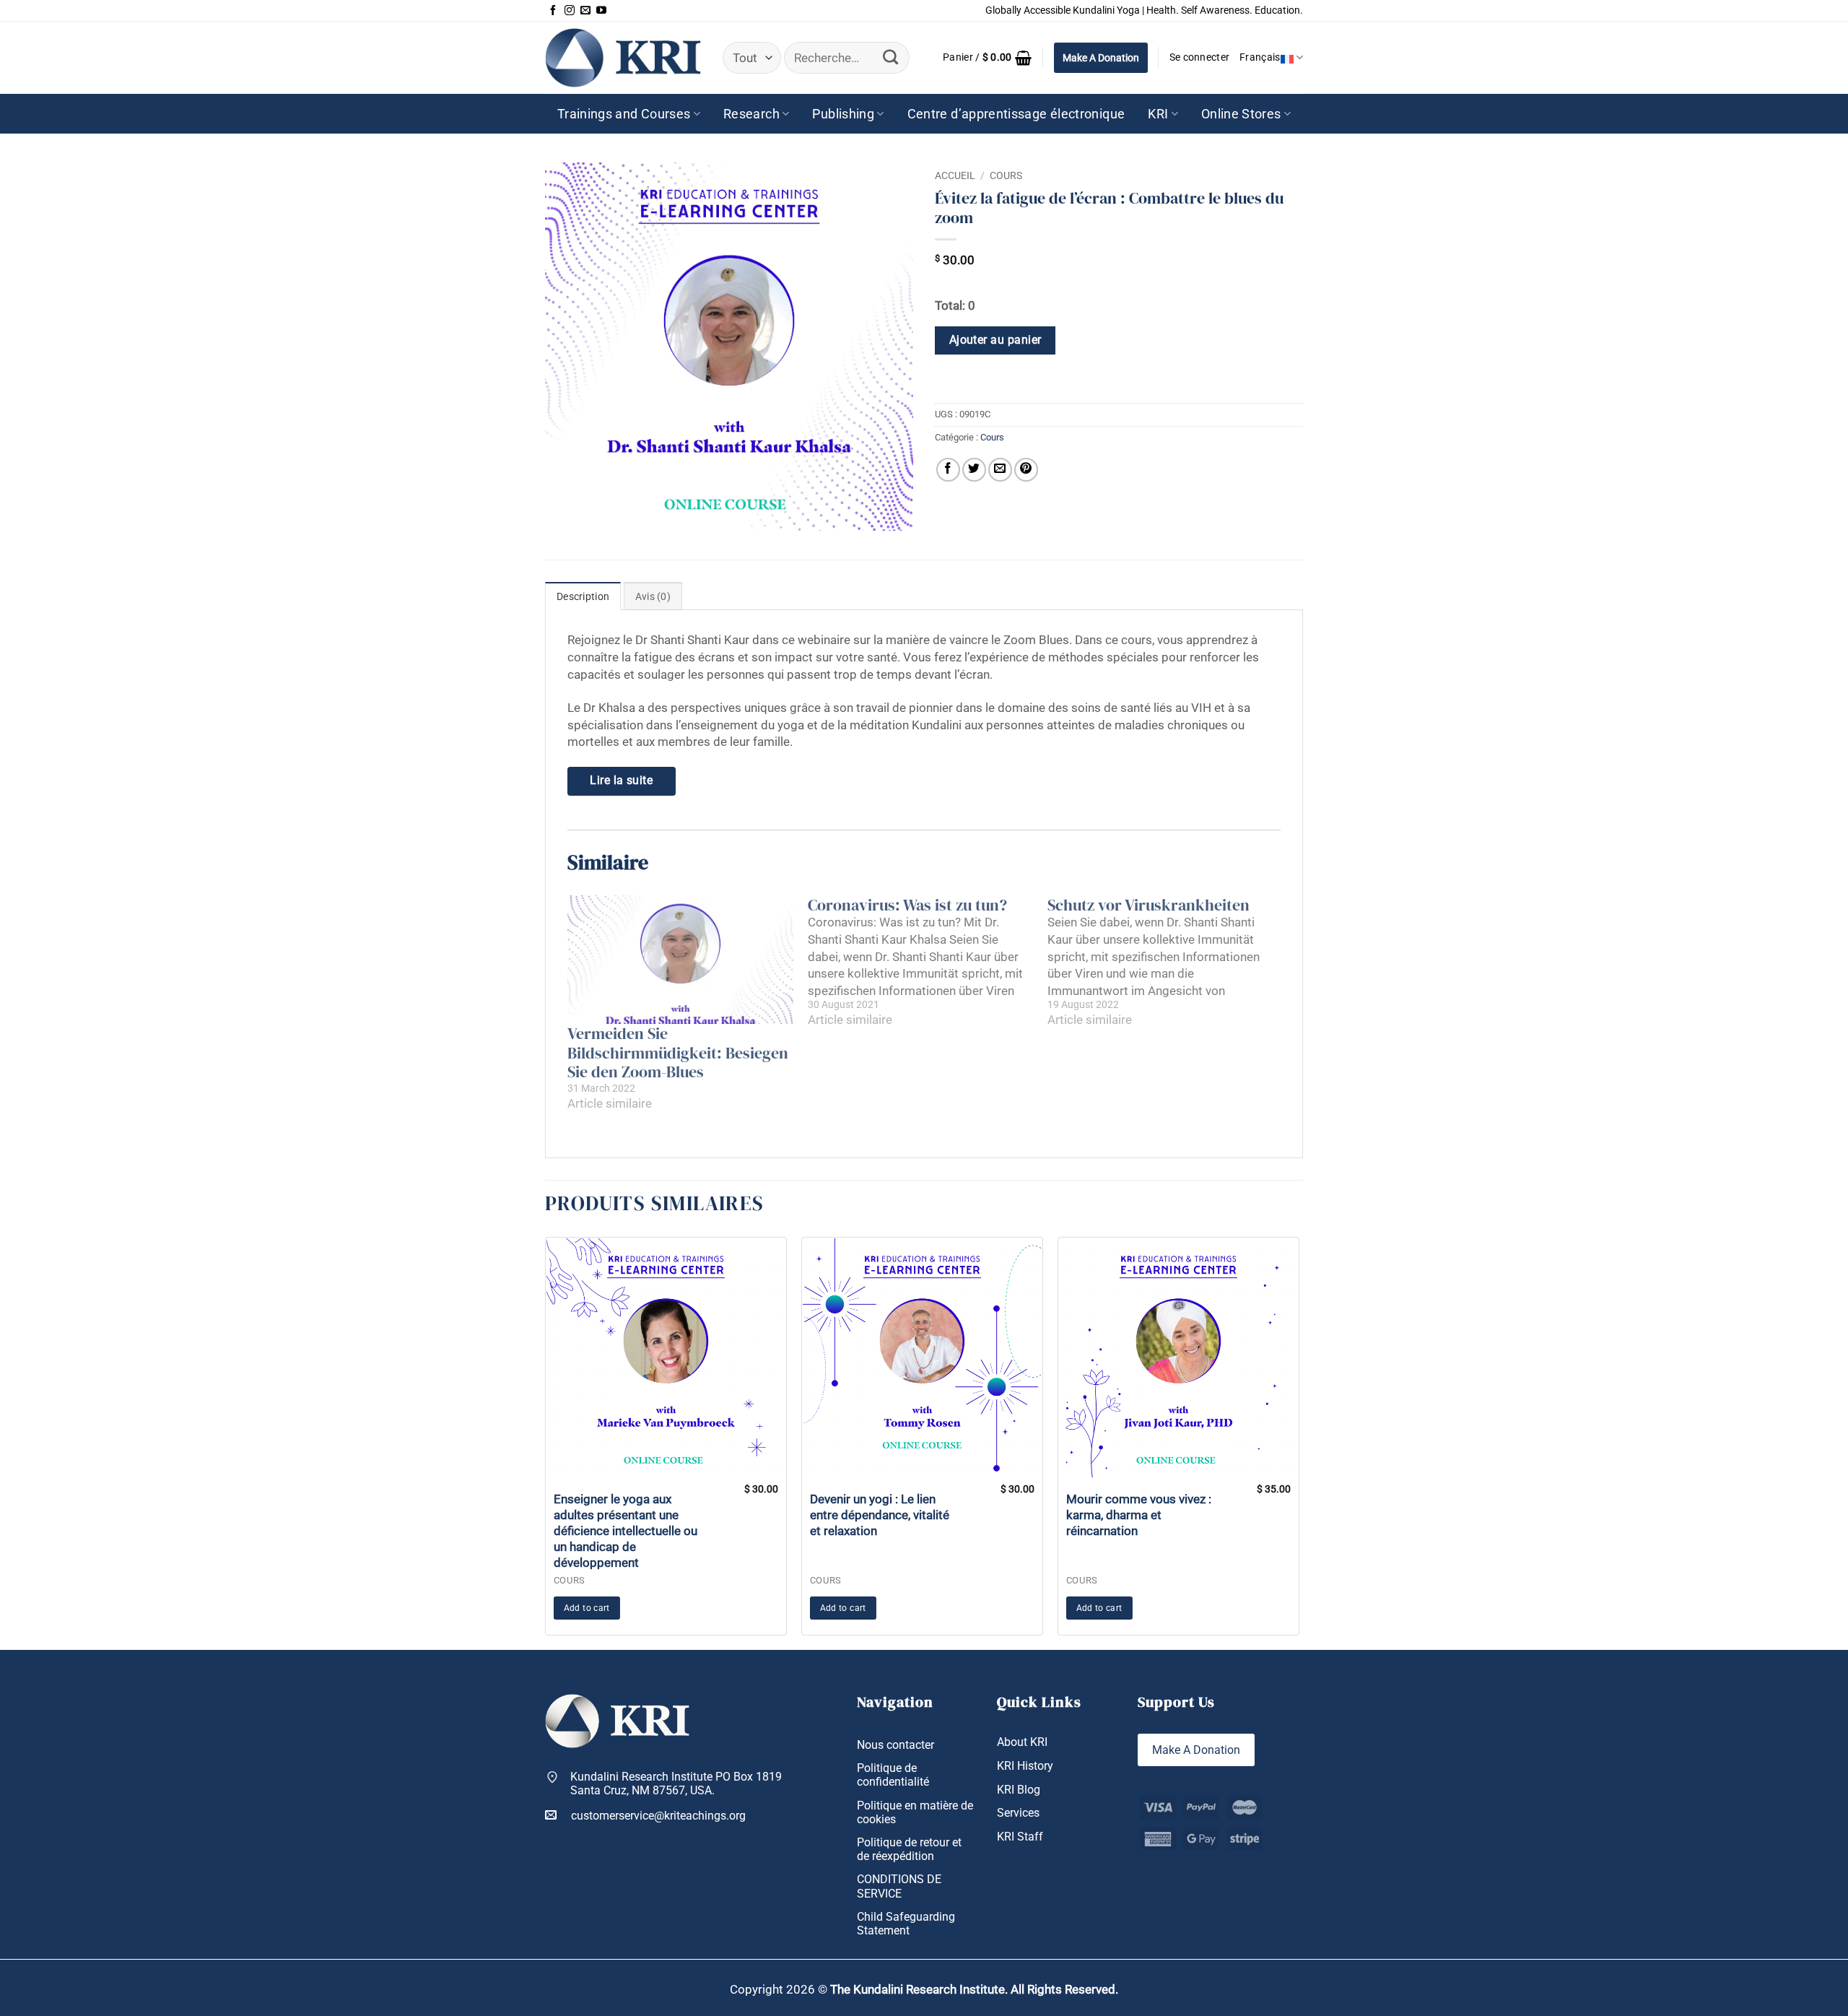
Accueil (955, 175)
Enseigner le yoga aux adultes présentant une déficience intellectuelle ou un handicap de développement (626, 1531)
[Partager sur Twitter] (974, 470)
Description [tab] (583, 597)
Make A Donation (1101, 58)
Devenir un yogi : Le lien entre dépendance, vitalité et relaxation (880, 1515)
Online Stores (1241, 114)
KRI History (1025, 1766)
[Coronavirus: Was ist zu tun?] (928, 962)
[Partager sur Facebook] (948, 470)
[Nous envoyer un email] (585, 11)
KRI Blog (1019, 1790)
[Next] (1303, 1442)
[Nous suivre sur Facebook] (553, 11)
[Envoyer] (891, 58)
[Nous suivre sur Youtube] (601, 11)
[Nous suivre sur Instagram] (570, 11)
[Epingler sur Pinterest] (1026, 470)
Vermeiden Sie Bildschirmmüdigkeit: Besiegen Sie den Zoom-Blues (678, 1052)
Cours (1006, 175)
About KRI (1022, 1742)
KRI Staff (1020, 1837)
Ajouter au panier (995, 340)
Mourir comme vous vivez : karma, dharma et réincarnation (1139, 1515)
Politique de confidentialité (893, 1775)
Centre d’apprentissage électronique (1016, 114)
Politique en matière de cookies (915, 1812)
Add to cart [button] (587, 1608)
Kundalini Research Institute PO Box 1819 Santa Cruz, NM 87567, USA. (676, 1783)
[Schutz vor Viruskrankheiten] (1168, 962)
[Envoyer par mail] (1000, 470)
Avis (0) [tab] (653, 597)
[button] (988, 58)
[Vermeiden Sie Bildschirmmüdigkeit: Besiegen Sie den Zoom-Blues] (680, 960)
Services (1018, 1813)
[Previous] (541, 1442)
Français (1260, 57)
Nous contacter (895, 1745)
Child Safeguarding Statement (906, 1924)
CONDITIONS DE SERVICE (899, 1886)
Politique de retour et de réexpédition (909, 1849)
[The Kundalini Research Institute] (623, 57)
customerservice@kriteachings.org (658, 1816)
